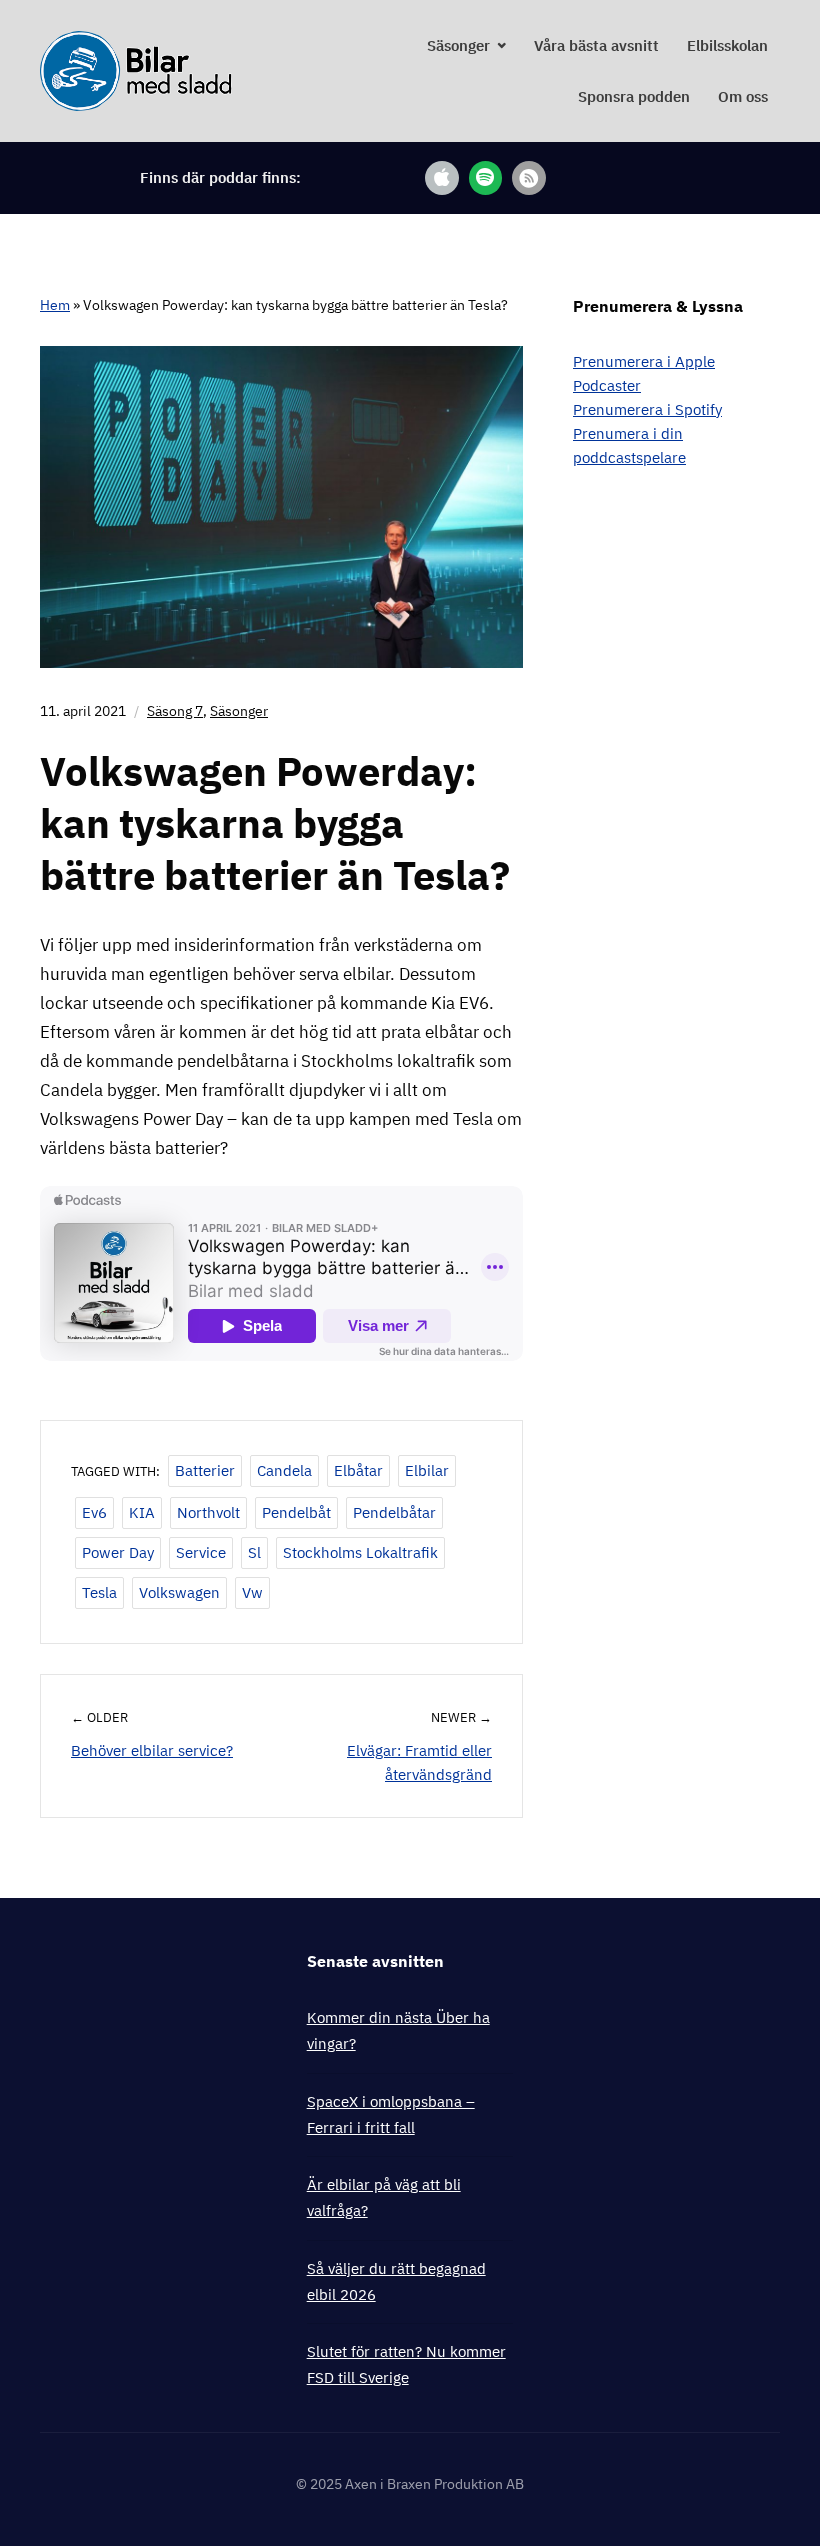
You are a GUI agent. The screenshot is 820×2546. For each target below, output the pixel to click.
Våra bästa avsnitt (596, 45)
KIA (142, 1512)
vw (252, 1592)
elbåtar (358, 1470)
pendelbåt (296, 1512)
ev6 (94, 1512)
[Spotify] (486, 178)
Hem (55, 305)
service (201, 1552)
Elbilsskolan (727, 45)
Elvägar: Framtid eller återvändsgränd (419, 1762)
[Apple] (442, 178)
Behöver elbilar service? (152, 1750)
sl (254, 1552)
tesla (99, 1592)
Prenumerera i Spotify (647, 409)
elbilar (427, 1470)
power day (118, 1552)
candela (284, 1470)
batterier (205, 1470)
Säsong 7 (175, 711)
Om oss (743, 96)
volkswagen (179, 1592)
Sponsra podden (634, 96)
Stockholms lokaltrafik (360, 1552)
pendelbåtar (394, 1512)
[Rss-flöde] (529, 178)
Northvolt (208, 1512)
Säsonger (458, 45)
